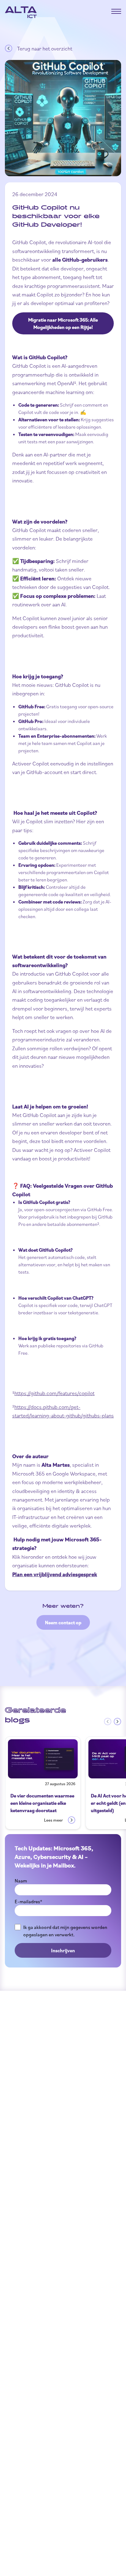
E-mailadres (28, 1901)
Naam (21, 1881)
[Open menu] (116, 11)
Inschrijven (63, 1950)
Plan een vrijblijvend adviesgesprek (55, 1574)
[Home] (21, 12)
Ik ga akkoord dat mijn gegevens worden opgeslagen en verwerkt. (65, 1931)
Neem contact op (63, 1622)
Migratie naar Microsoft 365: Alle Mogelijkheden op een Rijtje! (63, 323)
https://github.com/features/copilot (54, 1393)
